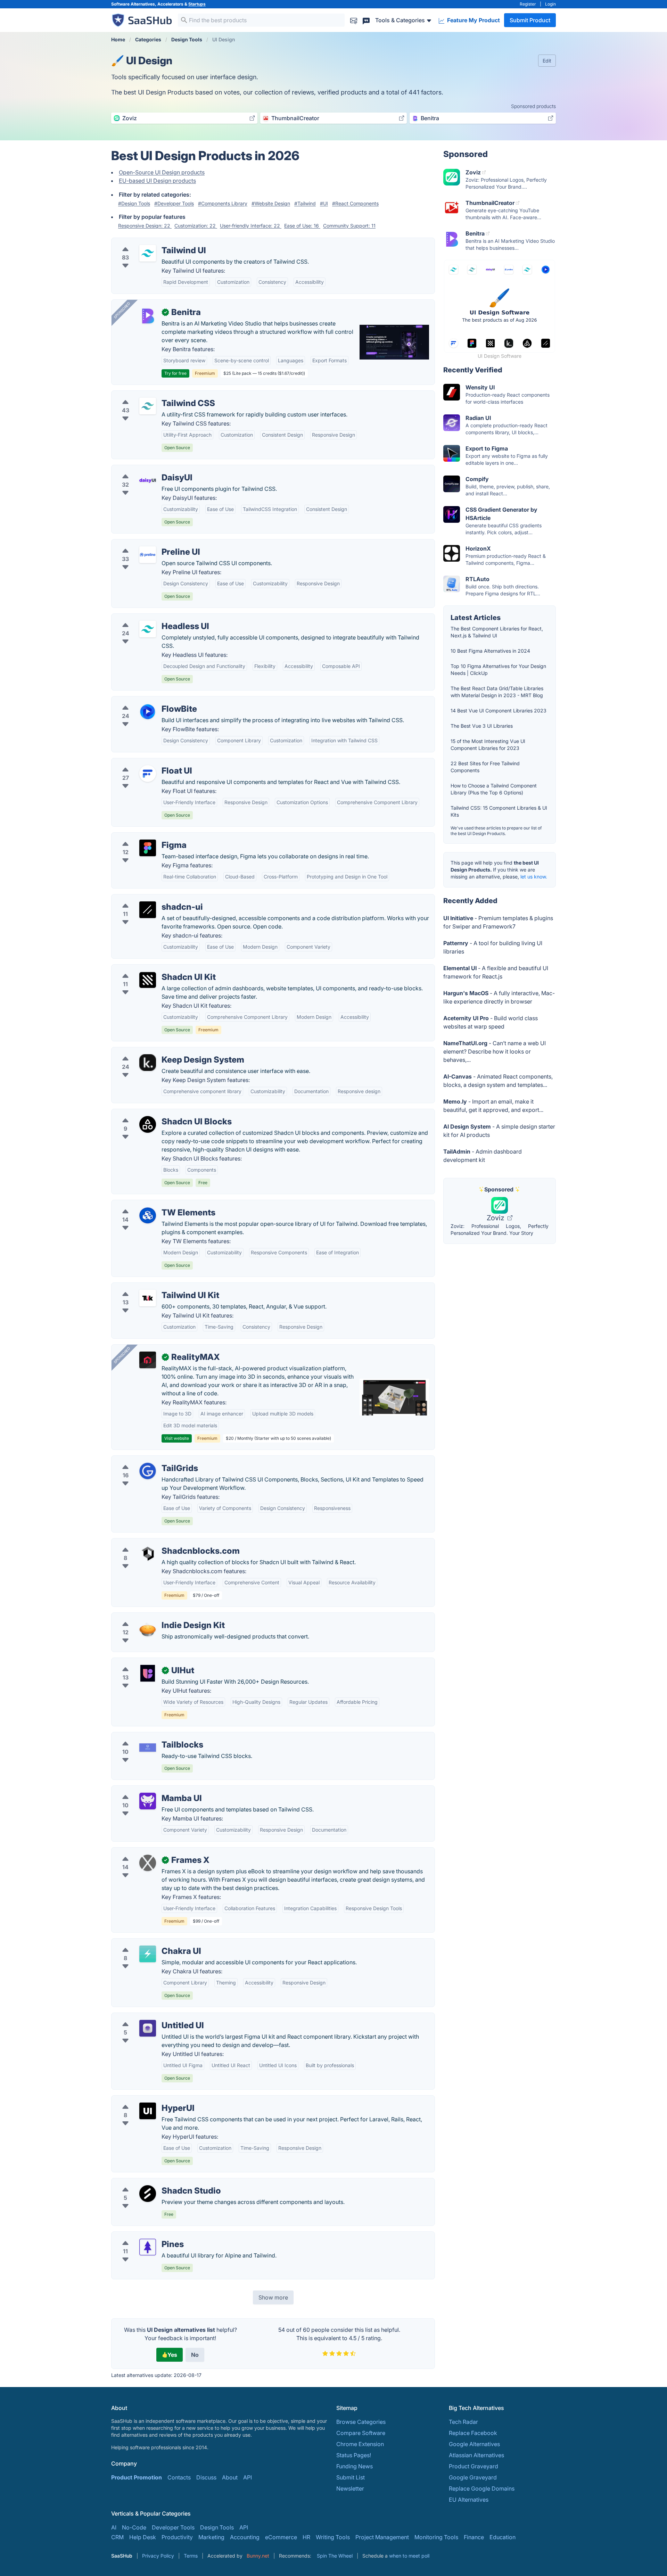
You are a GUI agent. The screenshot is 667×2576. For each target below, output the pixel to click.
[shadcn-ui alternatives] (148, 910)
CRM (117, 2537)
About (230, 2477)
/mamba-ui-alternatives (147, 1790)
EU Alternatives (469, 2500)
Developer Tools (173, 2527)
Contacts (179, 2477)
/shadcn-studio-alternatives (153, 2182)
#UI (324, 203)
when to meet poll (409, 2556)
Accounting (245, 2537)
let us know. (534, 877)
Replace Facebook (473, 2433)
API (248, 2477)
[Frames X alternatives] (148, 1863)
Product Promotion (137, 2477)
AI (114, 2527)
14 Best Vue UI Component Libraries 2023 (499, 711)
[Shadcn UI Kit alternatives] (148, 980)
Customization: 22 (196, 226)
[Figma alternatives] (148, 848)
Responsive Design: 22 (145, 226)
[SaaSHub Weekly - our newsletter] (354, 20)
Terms (191, 2556)
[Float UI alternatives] (148, 774)
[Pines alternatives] (148, 2247)
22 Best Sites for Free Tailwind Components (485, 767)
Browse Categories (361, 2422)
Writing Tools (333, 2537)
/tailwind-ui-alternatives (148, 242)
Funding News (355, 2466)
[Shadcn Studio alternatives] (148, 2194)
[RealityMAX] (148, 1360)
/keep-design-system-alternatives (161, 1051)
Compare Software (361, 2433)
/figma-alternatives (142, 837)
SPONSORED (122, 310)
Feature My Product (473, 20)
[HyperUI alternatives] (148, 2111)
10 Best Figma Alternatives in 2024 (490, 651)
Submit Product (530, 20)
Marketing (211, 2537)
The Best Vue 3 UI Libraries (482, 726)
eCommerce (281, 2537)
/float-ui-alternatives (144, 762)
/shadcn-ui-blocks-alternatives (157, 1113)
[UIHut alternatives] (148, 1673)
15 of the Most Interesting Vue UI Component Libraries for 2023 (488, 745)
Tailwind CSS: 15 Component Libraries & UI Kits (499, 811)
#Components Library (223, 203)
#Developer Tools (174, 203)
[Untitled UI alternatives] (148, 2028)
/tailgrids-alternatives (145, 1460)
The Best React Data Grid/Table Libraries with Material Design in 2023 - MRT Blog (497, 692)
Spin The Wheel (335, 2556)
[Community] (366, 20)
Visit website (177, 1438)
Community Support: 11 (349, 226)
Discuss (206, 2477)
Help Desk (143, 2537)
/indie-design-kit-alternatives (155, 1617)
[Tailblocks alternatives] (148, 1748)
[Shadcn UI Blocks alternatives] (148, 1124)
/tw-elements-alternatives (150, 1204)
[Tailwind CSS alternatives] (148, 406)
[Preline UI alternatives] (148, 555)
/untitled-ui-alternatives (147, 2017)
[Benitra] (148, 315)
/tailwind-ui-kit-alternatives (152, 1287)
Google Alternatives (474, 2444)
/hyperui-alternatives (144, 2100)
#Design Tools (134, 203)
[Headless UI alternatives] (148, 629)
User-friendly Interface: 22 (251, 226)
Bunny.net (258, 2556)
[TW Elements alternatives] (148, 1215)
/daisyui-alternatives (143, 469)
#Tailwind (305, 203)
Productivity (177, 2537)
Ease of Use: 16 (302, 226)
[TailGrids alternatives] (148, 1471)
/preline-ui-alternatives (147, 544)
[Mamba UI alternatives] (148, 1801)
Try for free (175, 373)
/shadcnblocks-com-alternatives (159, 1543)
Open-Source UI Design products (162, 172)
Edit (547, 61)
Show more (273, 2297)
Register (528, 4)
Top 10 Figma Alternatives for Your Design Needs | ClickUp (498, 670)
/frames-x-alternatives (146, 1852)
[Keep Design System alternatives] (148, 1063)
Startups (197, 4)
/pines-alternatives (141, 2236)
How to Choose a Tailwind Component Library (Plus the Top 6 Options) (494, 789)
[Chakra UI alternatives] (148, 1954)
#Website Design (271, 203)
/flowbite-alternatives (145, 701)
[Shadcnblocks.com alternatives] (148, 1554)
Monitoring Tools (436, 2537)
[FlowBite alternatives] (148, 712)
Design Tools (217, 2527)
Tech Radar (463, 2422)
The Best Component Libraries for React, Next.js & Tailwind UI (497, 632)
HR (306, 2537)
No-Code (134, 2527)
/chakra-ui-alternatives (147, 1943)
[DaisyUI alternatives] (148, 480)
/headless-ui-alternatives (149, 618)
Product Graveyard (474, 2466)
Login (550, 4)
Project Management (382, 2537)
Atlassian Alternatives (476, 2455)
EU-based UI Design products (157, 181)
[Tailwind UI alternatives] (148, 253)
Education (503, 2537)
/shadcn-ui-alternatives (147, 899)
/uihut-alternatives (141, 1662)
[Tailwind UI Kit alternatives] (148, 1298)
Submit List (351, 2477)
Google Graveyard (473, 2477)
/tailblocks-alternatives (147, 1736)
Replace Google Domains (482, 2488)
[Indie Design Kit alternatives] (148, 1628)
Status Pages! (354, 2455)
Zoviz (496, 1218)
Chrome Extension (360, 2444)
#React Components (355, 203)
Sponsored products (533, 106)
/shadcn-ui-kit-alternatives (151, 969)
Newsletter (350, 2488)
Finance (474, 2537)
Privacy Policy (158, 2556)
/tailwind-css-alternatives (150, 395)
